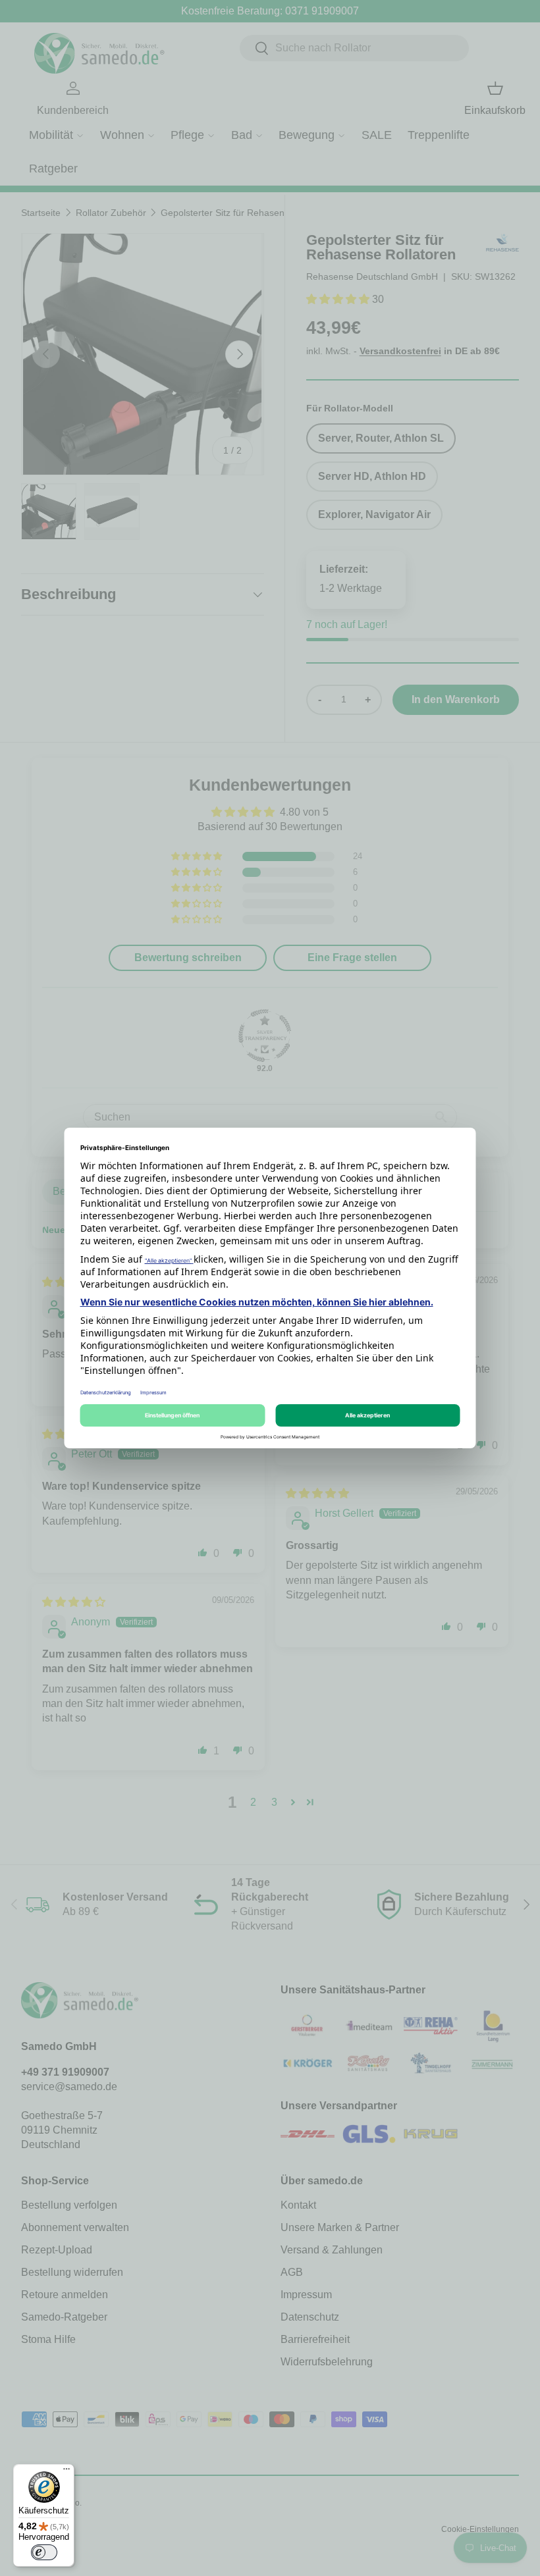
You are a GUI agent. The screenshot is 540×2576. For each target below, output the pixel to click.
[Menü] (67, 2472)
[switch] (44, 2552)
